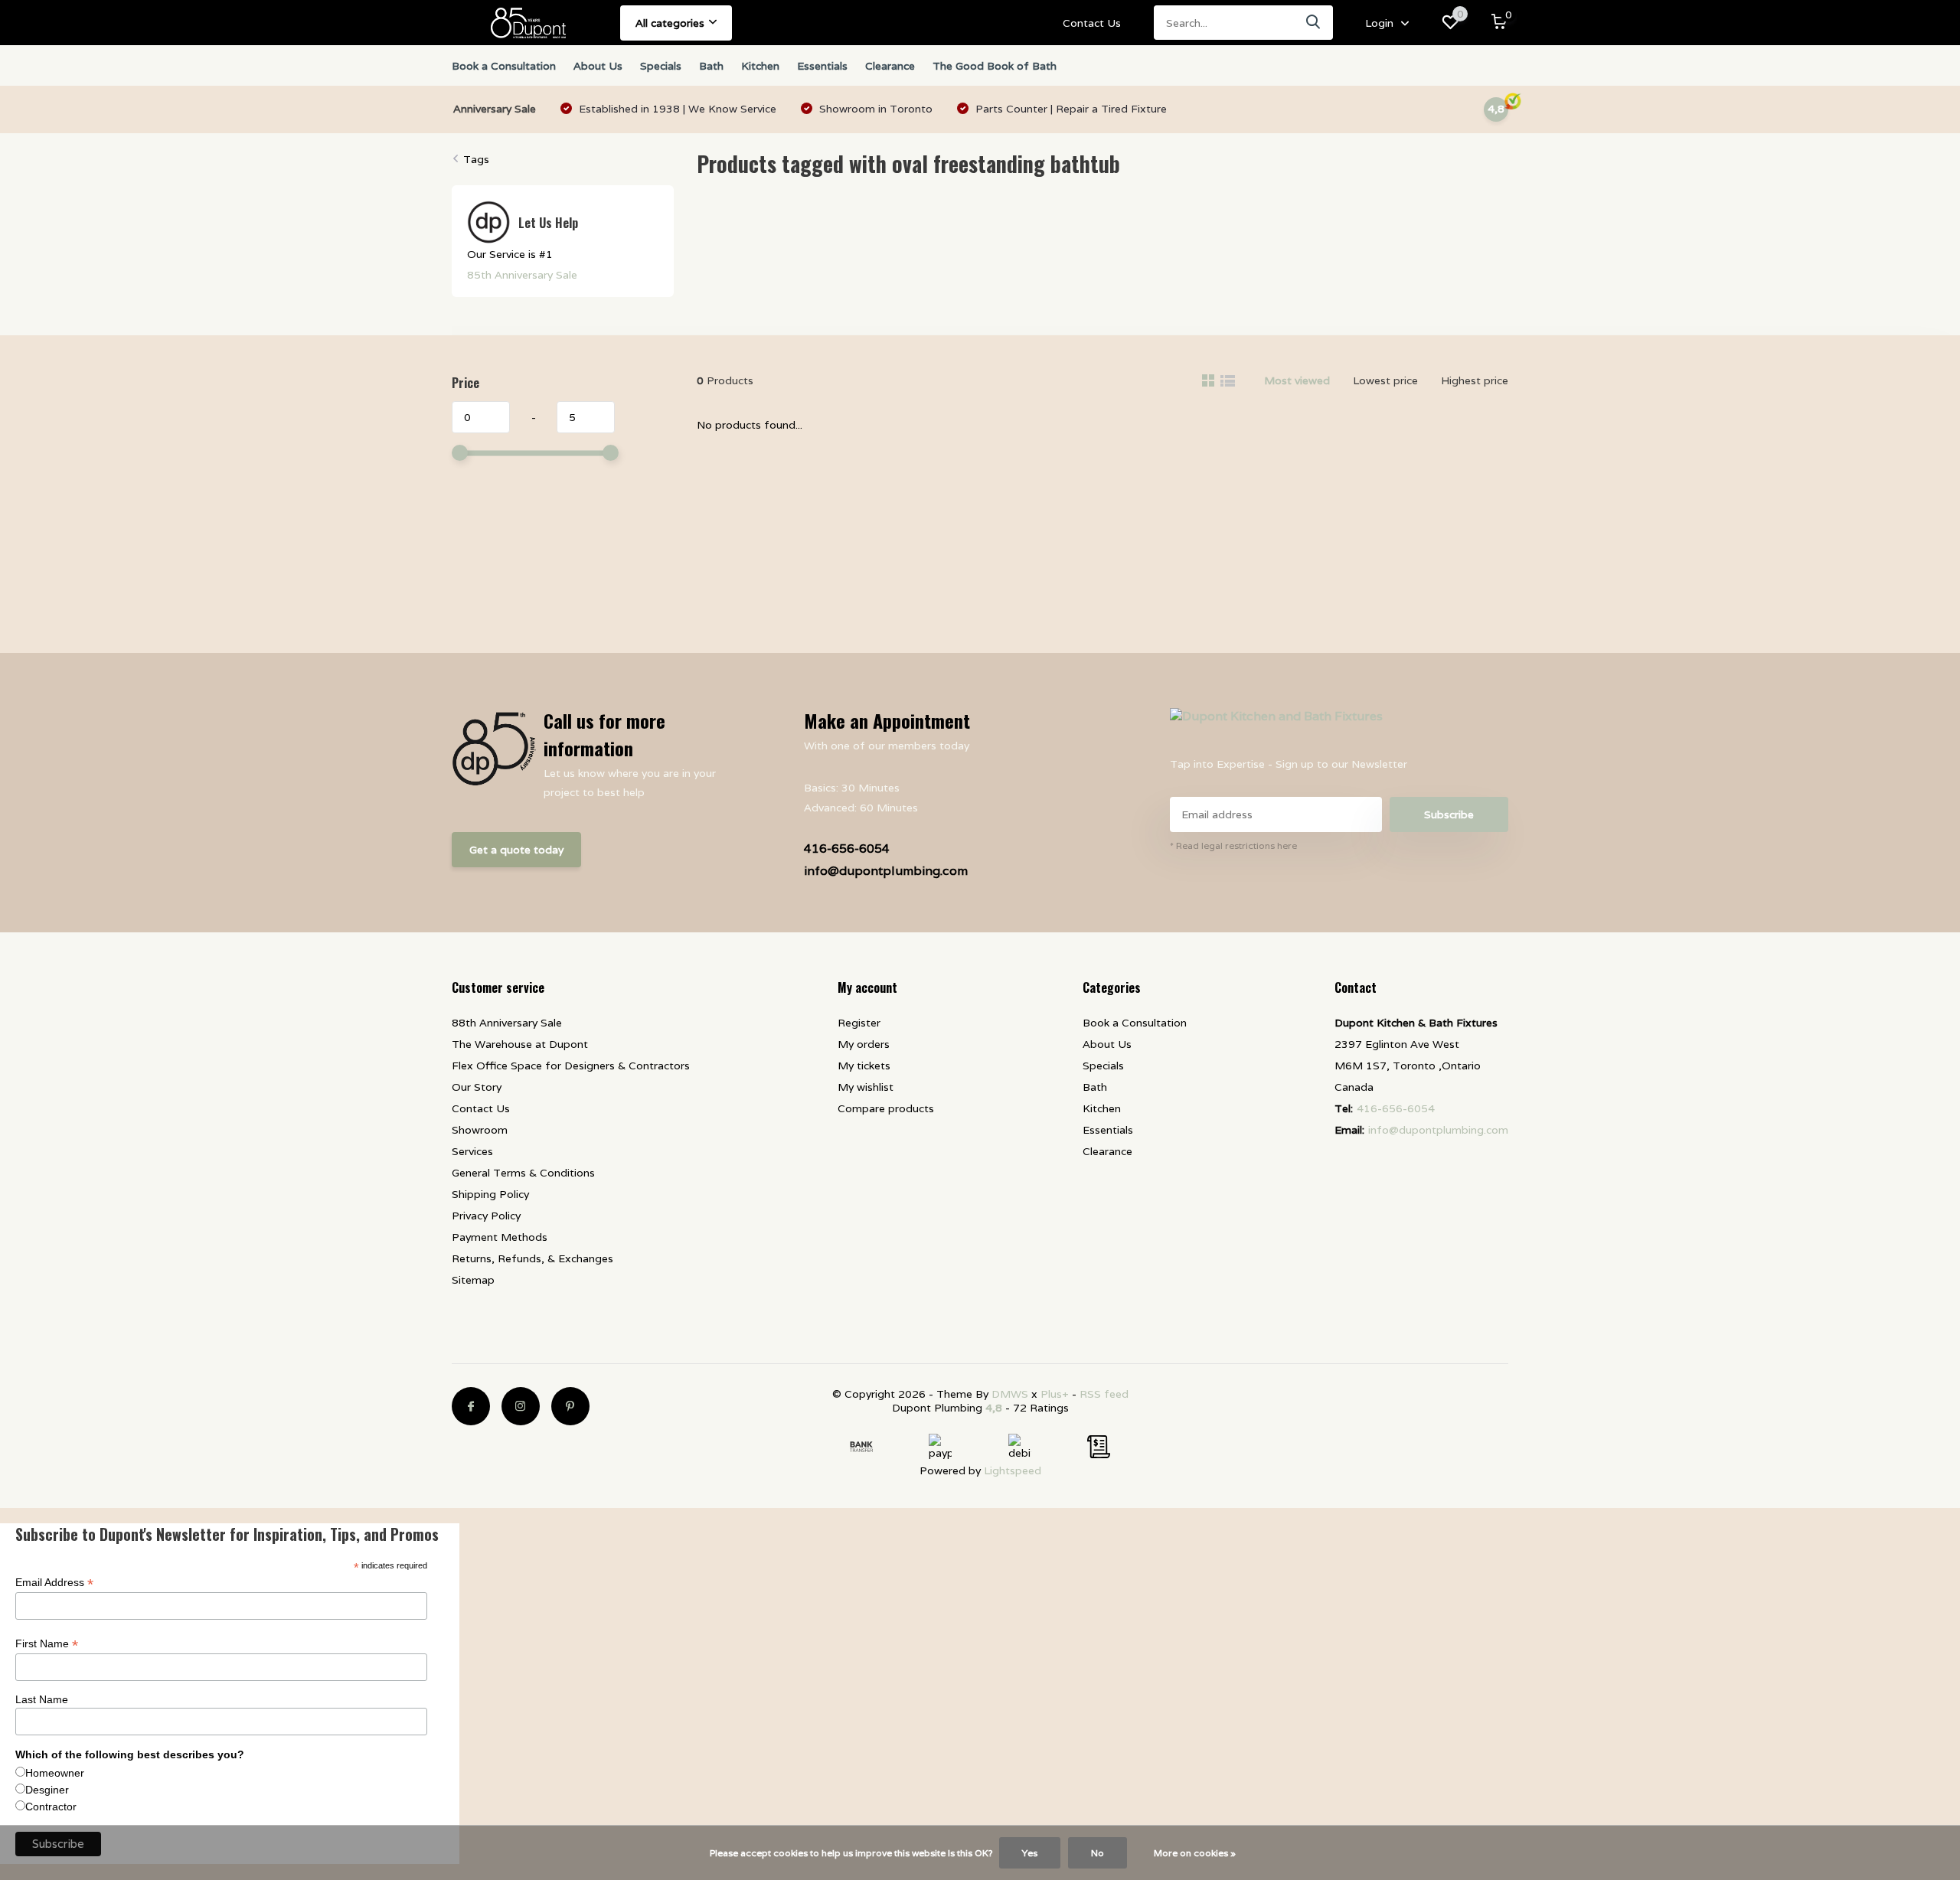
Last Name (42, 1699)
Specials (661, 66)
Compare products (886, 1108)
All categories (670, 23)
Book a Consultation (504, 66)
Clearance (890, 66)
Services (472, 1151)
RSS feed (1104, 1394)
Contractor (51, 1807)
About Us (598, 66)
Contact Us (1092, 23)
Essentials (822, 66)
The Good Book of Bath (995, 66)
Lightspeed (1013, 1470)
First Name (47, 1644)
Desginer (47, 1790)
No (1098, 1853)
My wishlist (866, 1087)
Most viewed (1297, 380)
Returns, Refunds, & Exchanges (532, 1258)
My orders (864, 1044)
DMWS (1010, 1394)
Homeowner (55, 1773)
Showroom (480, 1130)
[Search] (1314, 23)
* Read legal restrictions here (1233, 845)
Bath (711, 66)
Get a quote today (516, 850)
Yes (1030, 1853)
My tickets (864, 1066)
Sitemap (473, 1280)
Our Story (477, 1087)
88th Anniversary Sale (507, 1023)
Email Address (54, 1583)
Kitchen (760, 66)
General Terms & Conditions (523, 1173)
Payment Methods (500, 1237)
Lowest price (1385, 380)
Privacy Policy (486, 1216)
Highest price (1475, 380)
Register (859, 1023)
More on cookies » (1195, 1853)
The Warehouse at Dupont (520, 1044)
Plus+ (1055, 1394)
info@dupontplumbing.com (886, 871)
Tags (476, 159)
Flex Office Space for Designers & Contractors (571, 1066)
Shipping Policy (490, 1194)
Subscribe (1449, 814)
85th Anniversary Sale (522, 275)
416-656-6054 (847, 849)
